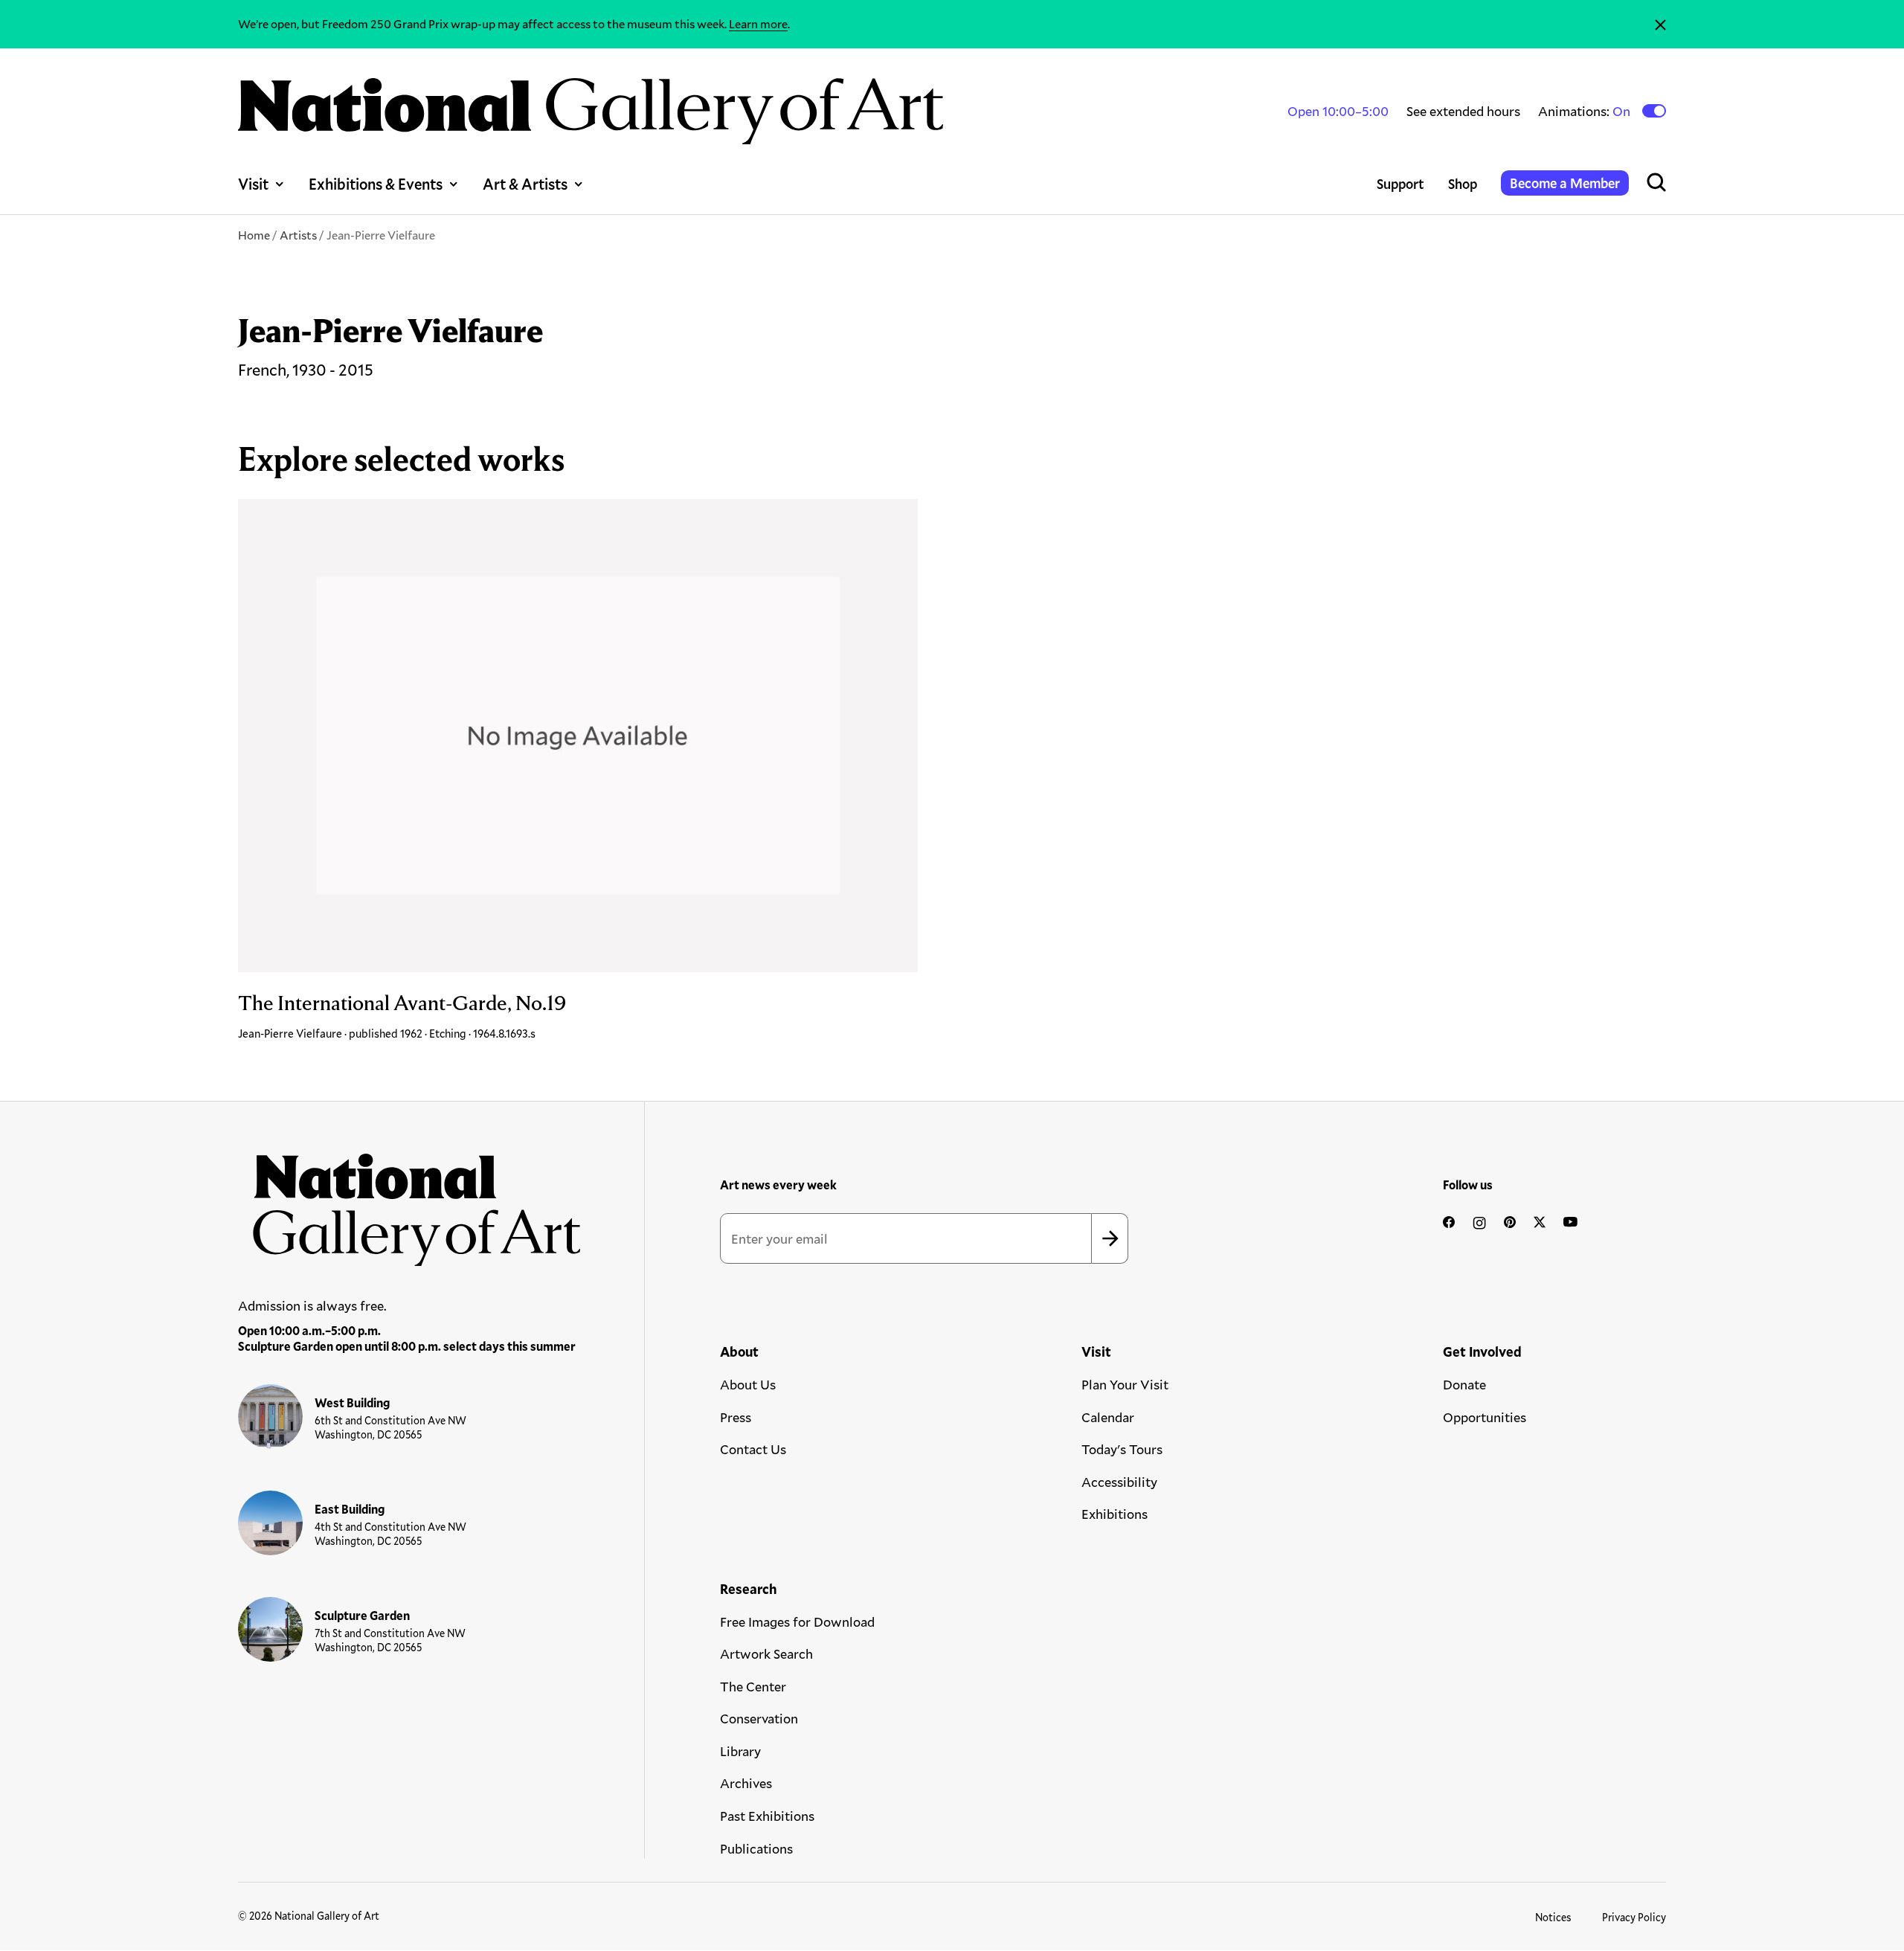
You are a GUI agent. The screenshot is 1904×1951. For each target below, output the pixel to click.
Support (1400, 184)
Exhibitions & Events (376, 184)
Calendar (1108, 1417)
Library (740, 1751)
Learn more (758, 23)
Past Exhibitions (767, 1816)
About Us (748, 1384)
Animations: (1585, 111)
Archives (746, 1783)
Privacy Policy (1634, 1917)
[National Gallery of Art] (410, 1202)
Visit (253, 184)
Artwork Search (766, 1653)
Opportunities (1485, 1417)
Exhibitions (1115, 1514)
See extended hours (1463, 111)
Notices (1553, 1917)
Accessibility (1119, 1482)
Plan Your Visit (1125, 1384)
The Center (753, 1686)
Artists (298, 235)
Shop (1463, 184)
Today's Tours (1122, 1449)
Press (736, 1417)
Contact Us (753, 1449)
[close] (1660, 24)
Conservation (759, 1718)
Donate (1464, 1384)
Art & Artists (525, 184)
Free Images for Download (797, 1621)
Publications (756, 1848)
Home (254, 235)
